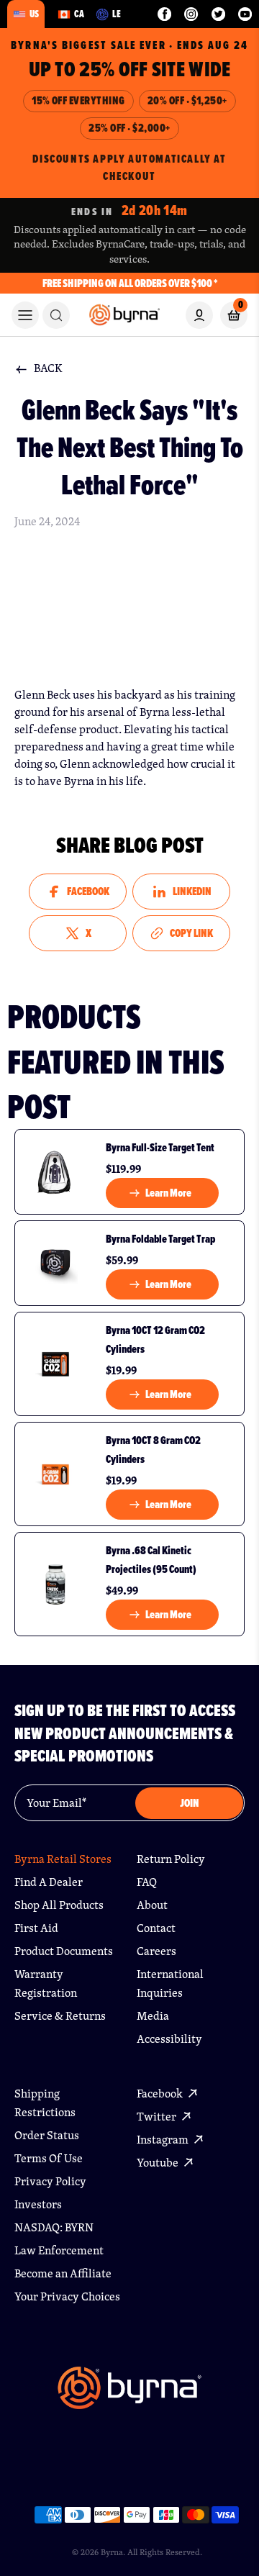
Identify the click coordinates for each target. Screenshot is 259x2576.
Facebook (161, 2094)
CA (79, 14)
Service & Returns (60, 2016)
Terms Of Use (49, 2158)
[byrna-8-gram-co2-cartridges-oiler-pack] (55, 1474)
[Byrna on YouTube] (245, 14)
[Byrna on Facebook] (164, 14)
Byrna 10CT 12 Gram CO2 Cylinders (155, 1339)
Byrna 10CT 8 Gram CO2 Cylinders (153, 1450)
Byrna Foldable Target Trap (160, 1239)
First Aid (36, 1928)
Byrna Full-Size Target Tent (160, 1147)
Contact (156, 1928)
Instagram (164, 2140)
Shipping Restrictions (45, 2103)
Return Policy (171, 1859)
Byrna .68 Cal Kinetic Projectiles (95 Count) (151, 1560)
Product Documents (64, 1951)
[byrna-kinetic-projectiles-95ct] (55, 1584)
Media (153, 2016)
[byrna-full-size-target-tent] (55, 1172)
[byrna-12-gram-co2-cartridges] (55, 1364)
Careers (156, 1951)
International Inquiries (170, 1983)
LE (117, 14)
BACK (48, 368)
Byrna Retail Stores (63, 1859)
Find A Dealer (49, 1882)
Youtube (159, 2163)
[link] (56, 315)
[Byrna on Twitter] (218, 14)
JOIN (190, 1803)
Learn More (168, 1193)
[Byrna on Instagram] (191, 14)
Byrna (112, 2552)
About (152, 1905)
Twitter (158, 2117)
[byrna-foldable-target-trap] (55, 1263)
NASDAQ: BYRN (54, 2227)
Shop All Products (59, 1905)
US (34, 14)
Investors (38, 2204)
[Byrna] (129, 2395)
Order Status (47, 2135)
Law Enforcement (59, 2250)
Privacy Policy (50, 2181)
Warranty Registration (46, 1983)
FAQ (147, 1882)
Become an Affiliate (63, 2273)
